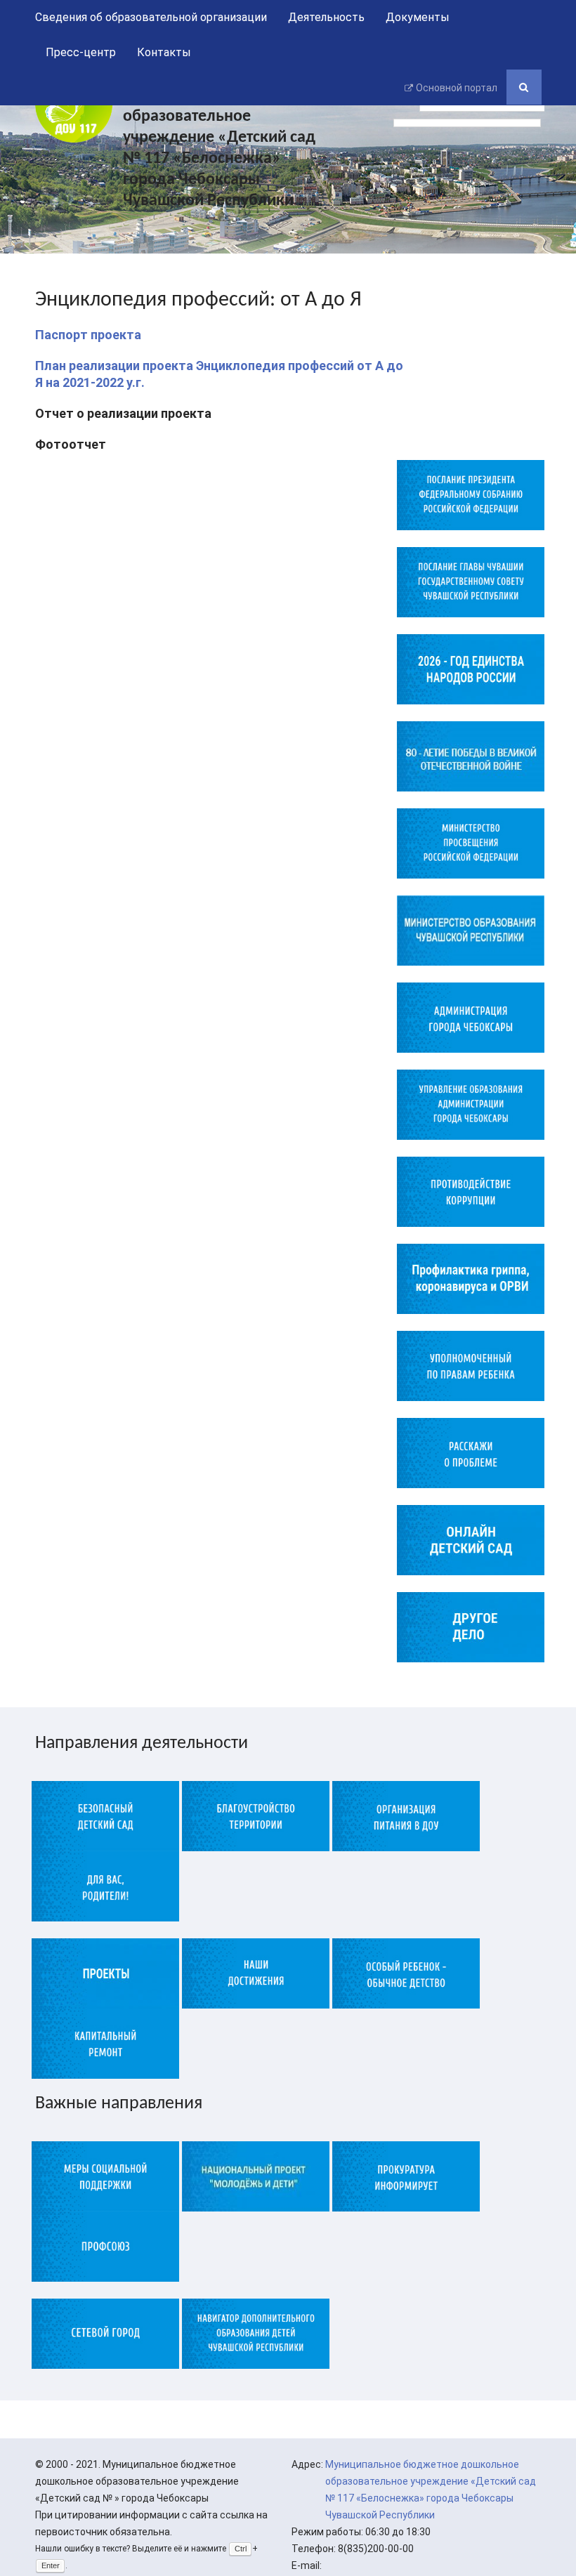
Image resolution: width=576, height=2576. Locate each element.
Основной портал (457, 88)
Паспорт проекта (88, 335)
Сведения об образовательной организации (151, 17)
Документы (418, 17)
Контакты (164, 52)
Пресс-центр (81, 52)
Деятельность (326, 17)
